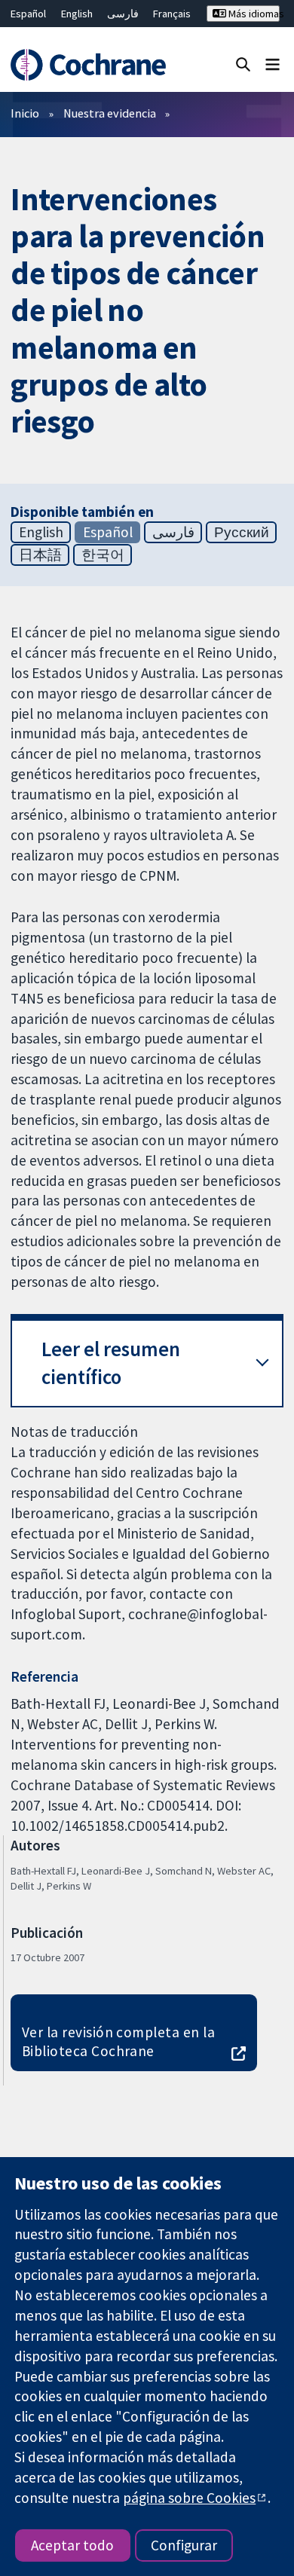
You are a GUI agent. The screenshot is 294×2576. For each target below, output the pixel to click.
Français (172, 14)
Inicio (25, 113)
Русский (242, 532)
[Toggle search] (243, 64)
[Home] (88, 65)
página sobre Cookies (189, 2498)
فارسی (123, 14)
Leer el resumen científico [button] (111, 1363)
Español (28, 14)
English (77, 14)
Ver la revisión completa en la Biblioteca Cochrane (118, 2041)
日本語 (40, 555)
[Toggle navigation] (273, 64)
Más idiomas (253, 14)
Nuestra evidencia (110, 113)
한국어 (103, 555)
